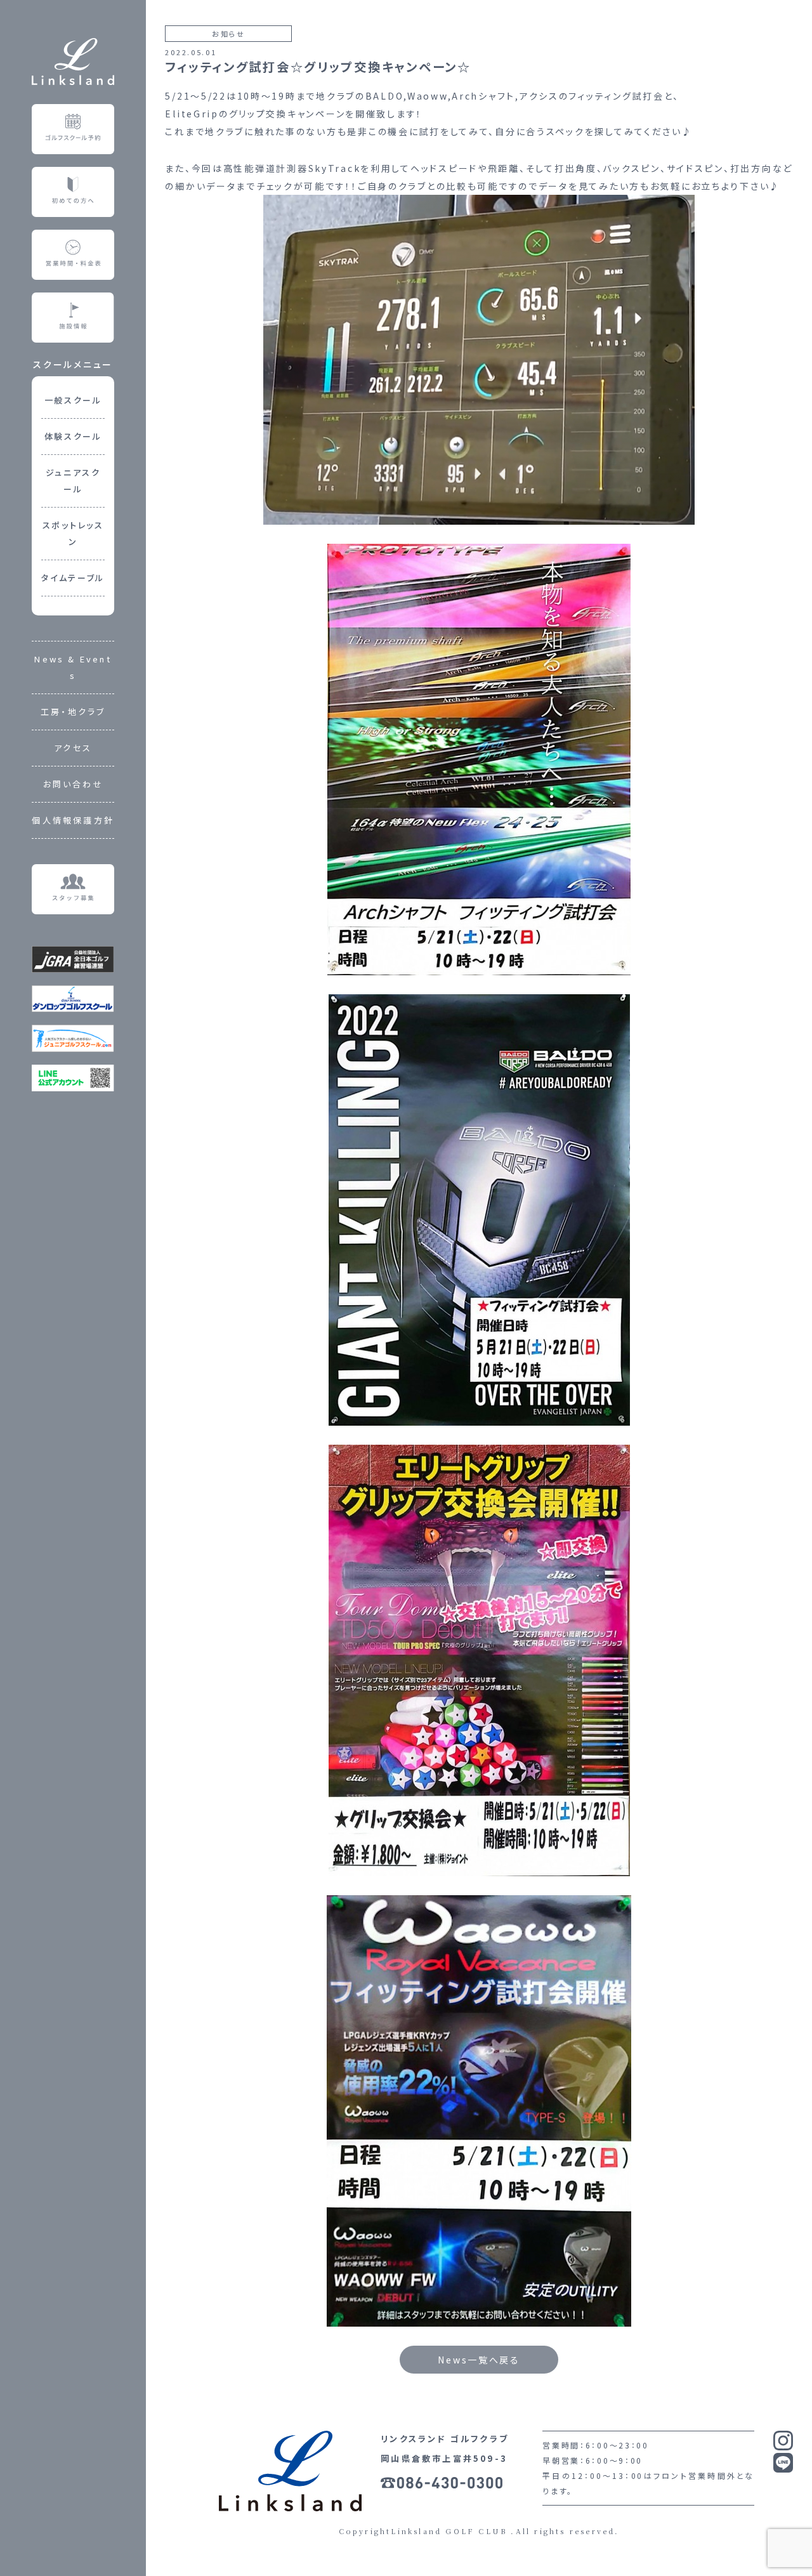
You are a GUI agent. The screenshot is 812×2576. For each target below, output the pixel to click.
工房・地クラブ (73, 712)
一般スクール (73, 400)
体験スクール (73, 436)
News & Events (73, 667)
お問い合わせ (73, 784)
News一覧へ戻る (479, 2360)
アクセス (73, 748)
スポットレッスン (73, 533)
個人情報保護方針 (73, 820)
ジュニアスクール (73, 481)
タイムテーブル (73, 578)
